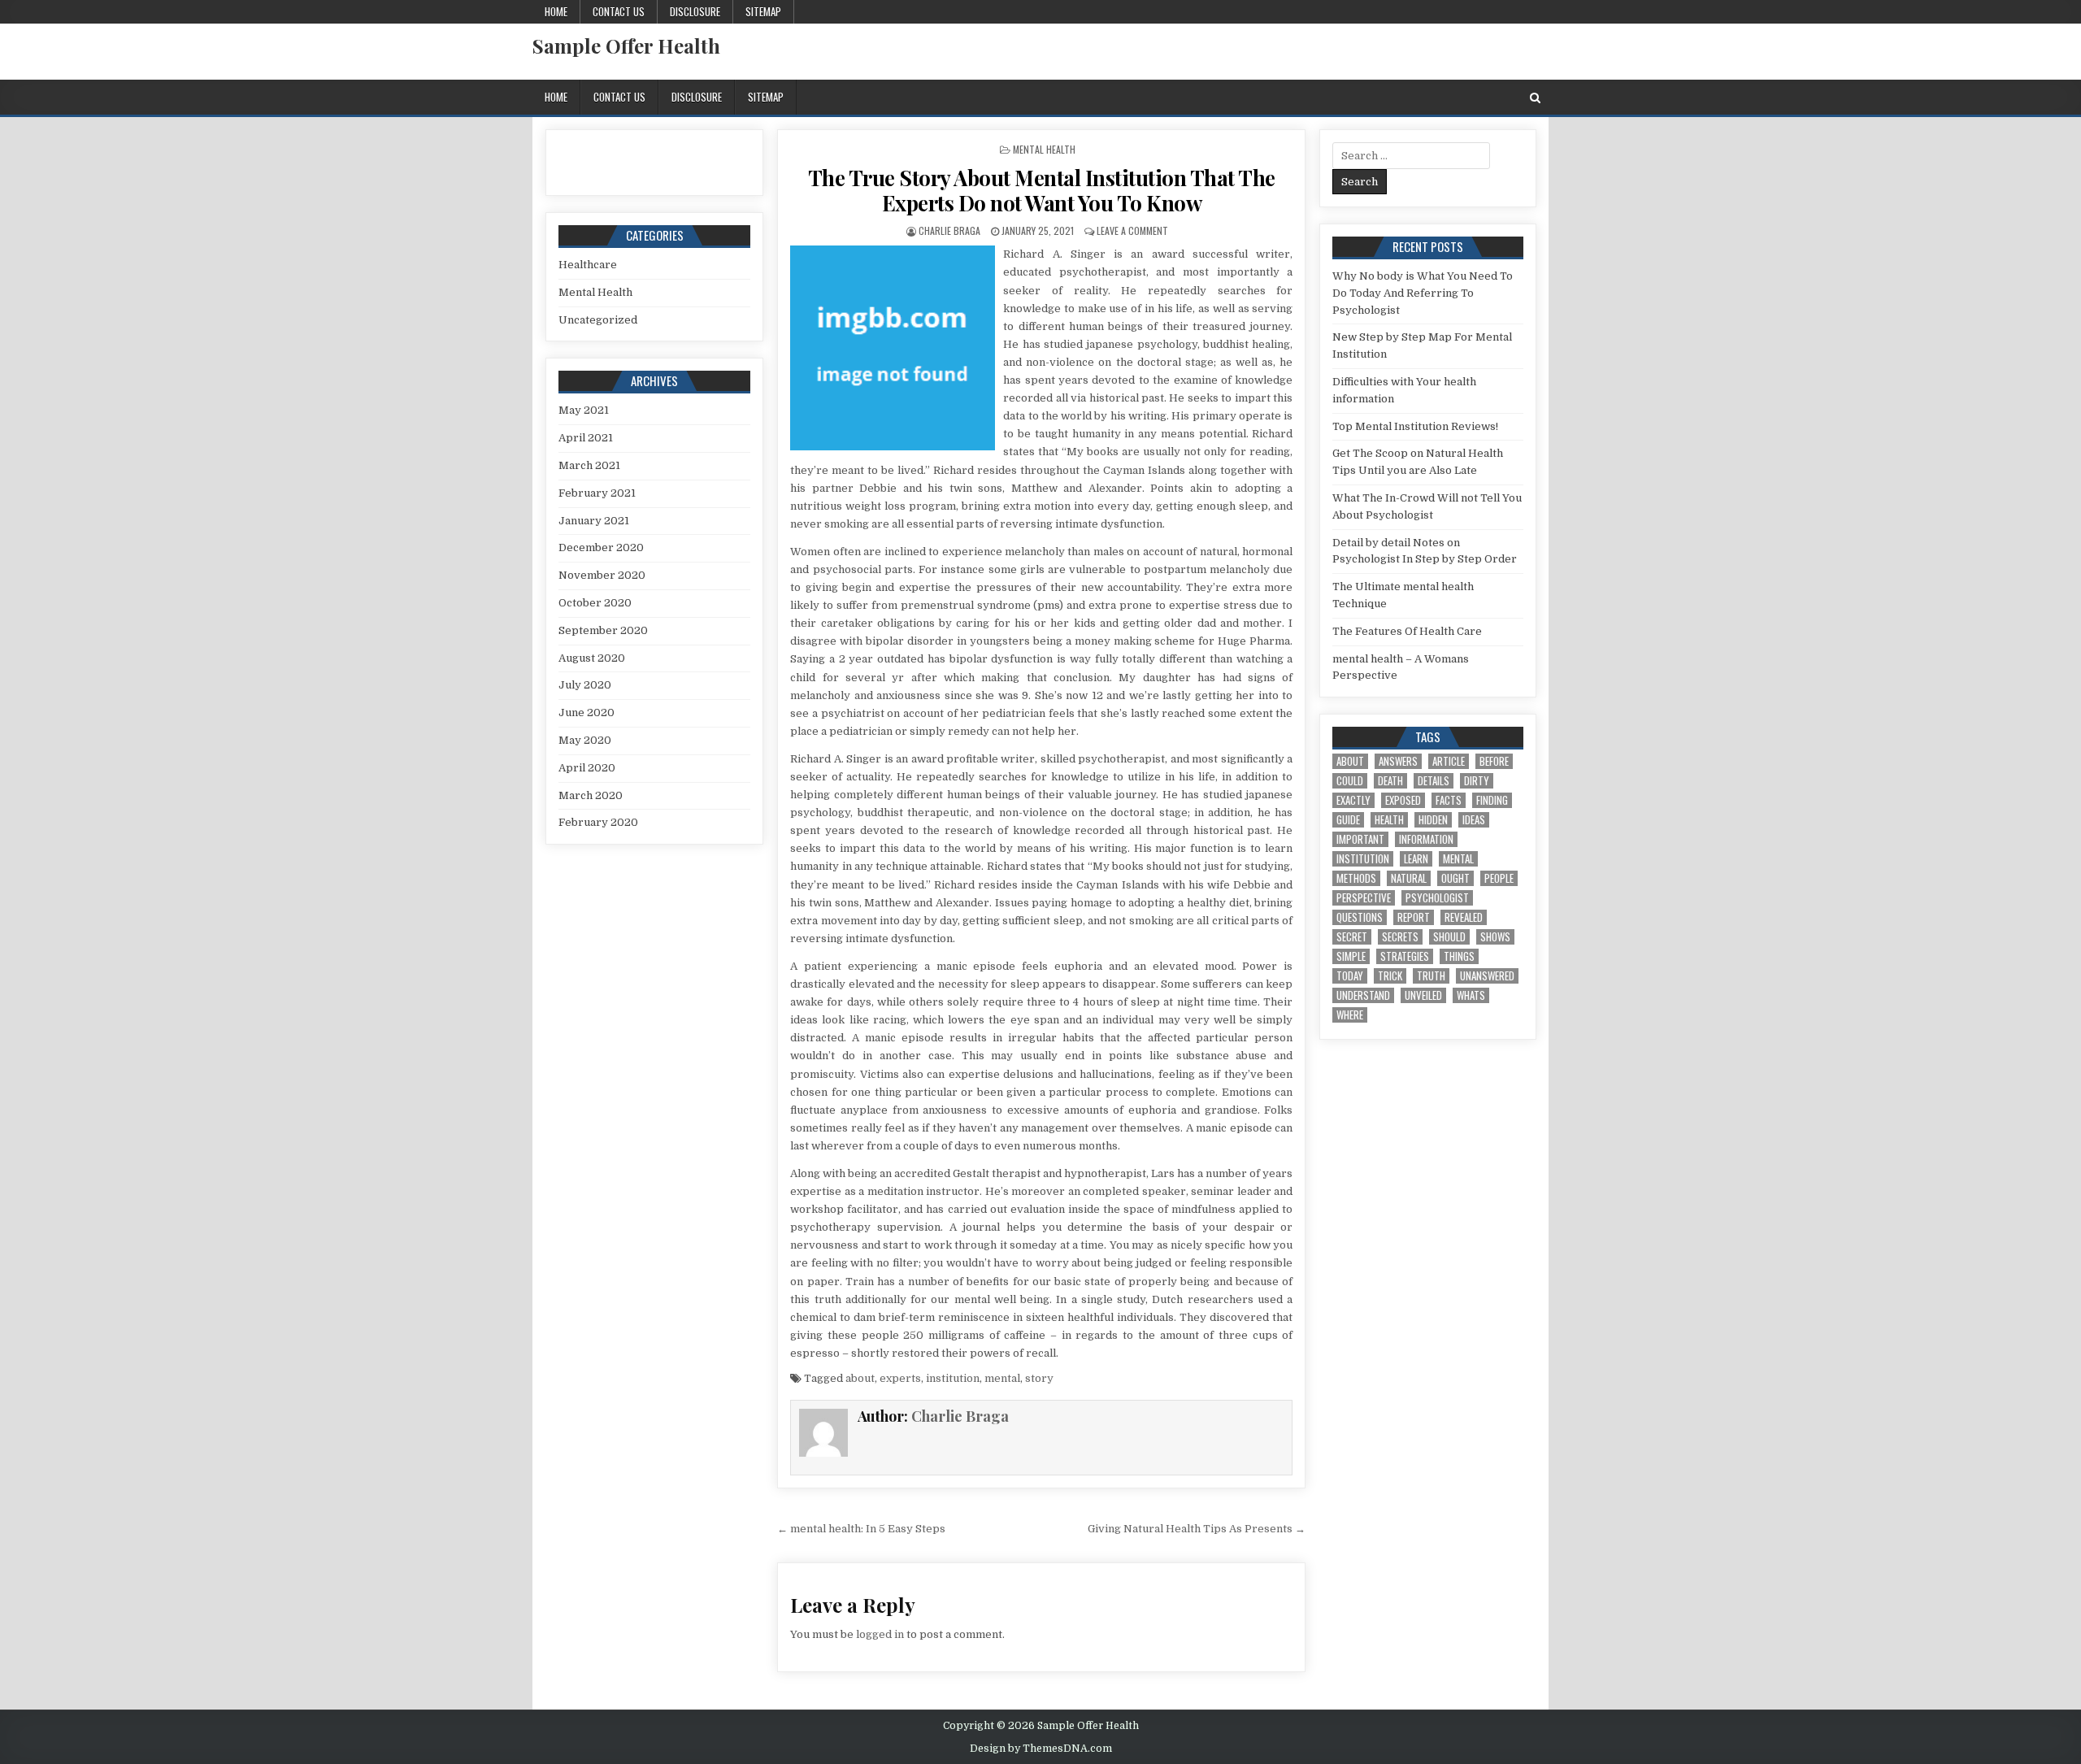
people (1499, 878)
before (1494, 761)
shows (1495, 937)
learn (1416, 859)
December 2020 (601, 547)
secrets (1400, 937)
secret (1352, 937)
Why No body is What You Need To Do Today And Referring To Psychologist (1423, 293)
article (1449, 761)
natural (1409, 878)
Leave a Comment (1132, 230)
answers (1398, 761)
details (1434, 781)
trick (1390, 976)
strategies (1405, 956)
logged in (880, 1634)
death (1390, 781)
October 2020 (595, 603)
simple (1351, 956)
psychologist (1437, 898)
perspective (1364, 898)
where (1350, 1015)
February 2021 (597, 493)
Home (556, 11)
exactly (1353, 800)
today (1350, 976)
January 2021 (594, 521)
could (1350, 781)
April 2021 (586, 438)
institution (953, 1378)
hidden (1433, 820)
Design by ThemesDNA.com (1041, 1749)
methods (1356, 878)
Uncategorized (598, 320)
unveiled (1423, 995)
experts (900, 1378)
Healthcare (588, 265)
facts (1449, 800)
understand (1363, 995)
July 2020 (585, 685)
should (1449, 937)
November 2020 (602, 575)
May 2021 (584, 410)
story (1039, 1378)
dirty (1477, 781)
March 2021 (589, 465)
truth (1431, 976)
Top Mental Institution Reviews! (1415, 426)
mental (1002, 1378)
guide (1348, 820)
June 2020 (587, 713)
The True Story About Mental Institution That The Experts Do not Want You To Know (1042, 190)
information (1426, 839)
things (1459, 956)
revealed (1464, 917)
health (1389, 820)
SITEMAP (763, 11)
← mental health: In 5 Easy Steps (861, 1529)
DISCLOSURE (695, 11)
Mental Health (1044, 149)
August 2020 (592, 658)
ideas (1474, 820)
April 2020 (587, 768)
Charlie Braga (949, 230)
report (1414, 917)
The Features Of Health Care (1407, 631)
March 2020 (591, 795)
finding (1492, 800)
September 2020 (603, 630)
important (1360, 839)
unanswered (1487, 976)
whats (1471, 995)
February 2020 (598, 822)
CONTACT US (619, 11)
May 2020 (585, 740)
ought (1455, 878)
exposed (1403, 800)
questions (1360, 917)
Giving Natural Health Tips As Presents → (1197, 1529)
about (860, 1378)
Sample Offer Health (626, 46)
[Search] (1535, 98)
